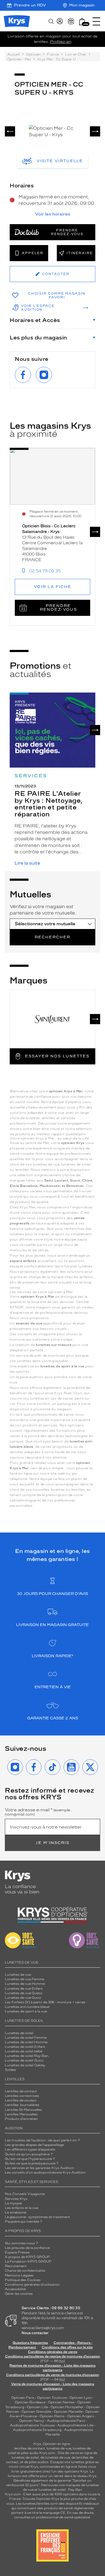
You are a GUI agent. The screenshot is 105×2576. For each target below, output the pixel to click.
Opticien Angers (81, 2416)
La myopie (13, 2203)
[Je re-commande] (71, 21)
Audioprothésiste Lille (75, 2425)
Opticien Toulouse (52, 2398)
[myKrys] (60, 21)
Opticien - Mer (19, 59)
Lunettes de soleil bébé (24, 2051)
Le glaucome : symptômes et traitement (37, 2217)
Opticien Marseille (68, 2412)
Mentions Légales (19, 2275)
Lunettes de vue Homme (25, 1984)
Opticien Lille (37, 2407)
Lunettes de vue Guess (24, 1993)
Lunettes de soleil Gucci (24, 2060)
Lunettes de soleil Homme (26, 2042)
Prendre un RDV (30, 5)
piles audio (30, 2453)
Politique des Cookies (23, 2280)
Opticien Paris (23, 2398)
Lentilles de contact (21, 2091)
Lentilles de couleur (21, 2100)
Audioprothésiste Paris (66, 2421)
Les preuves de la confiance (27, 2248)
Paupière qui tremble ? (23, 2222)
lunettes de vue (59, 2448)
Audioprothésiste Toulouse (32, 2425)
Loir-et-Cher (76, 54)
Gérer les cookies (19, 2294)
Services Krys (16, 2199)
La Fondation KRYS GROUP (28, 2262)
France (53, 54)
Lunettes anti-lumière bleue (27, 2007)
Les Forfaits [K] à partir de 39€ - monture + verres (45, 2002)
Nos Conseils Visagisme (25, 2194)
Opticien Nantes (62, 2402)
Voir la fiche (53, 587)
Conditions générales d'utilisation (32, 2285)
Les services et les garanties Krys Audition (40, 2168)
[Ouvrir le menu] (96, 21)
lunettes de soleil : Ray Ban (60, 2490)
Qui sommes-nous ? (21, 2243)
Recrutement (16, 2266)
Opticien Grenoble (36, 2412)
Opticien (33, 54)
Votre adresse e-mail (38, 1812)
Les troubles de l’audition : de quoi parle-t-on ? (42, 2140)
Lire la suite (27, 863)
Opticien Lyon (81, 2398)
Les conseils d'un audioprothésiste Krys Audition (45, 2172)
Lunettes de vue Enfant (24, 1989)
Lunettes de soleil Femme (26, 2038)
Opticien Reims (52, 2416)
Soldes (10, 2070)
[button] (82, 22)
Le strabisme (15, 2212)
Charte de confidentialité (25, 2271)
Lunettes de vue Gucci (23, 1998)
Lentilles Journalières (22, 2105)
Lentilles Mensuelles (21, 2114)
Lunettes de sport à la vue (26, 2011)
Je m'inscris (52, 1843)
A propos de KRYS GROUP (27, 2257)
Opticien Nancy (32, 2421)
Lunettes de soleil (19, 2033)
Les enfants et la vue (22, 2208)
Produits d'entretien (21, 2119)
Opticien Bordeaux (30, 2402)
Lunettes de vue (18, 1975)
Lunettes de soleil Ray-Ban (27, 2056)
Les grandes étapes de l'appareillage (34, 2145)
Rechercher (52, 937)
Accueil (14, 54)
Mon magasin (82, 5)
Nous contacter (35, 2333)
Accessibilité (15, 2289)
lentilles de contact (30, 2448)
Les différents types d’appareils (30, 2149)
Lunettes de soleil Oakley (25, 2065)
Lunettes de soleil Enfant (25, 2047)
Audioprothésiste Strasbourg (37, 2430)
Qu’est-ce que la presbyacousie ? (32, 2163)
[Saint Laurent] (52, 1019)
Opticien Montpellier (67, 2407)
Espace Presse (17, 2252)
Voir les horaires (53, 214)
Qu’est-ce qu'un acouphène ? (29, 2154)
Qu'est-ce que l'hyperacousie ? (30, 2159)
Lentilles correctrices (22, 2096)
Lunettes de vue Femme (24, 1979)
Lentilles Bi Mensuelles (23, 2110)
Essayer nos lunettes (57, 1056)
